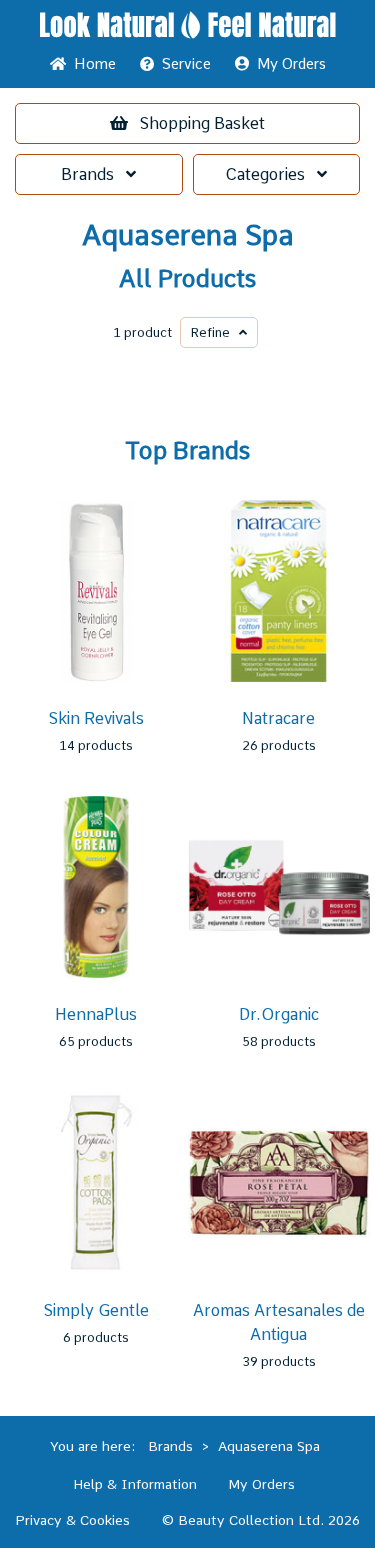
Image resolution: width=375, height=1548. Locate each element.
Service (186, 64)
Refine (215, 332)
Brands (93, 174)
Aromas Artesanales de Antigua (279, 1322)
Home (91, 64)
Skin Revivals (96, 718)
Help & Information (135, 1484)
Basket (202, 123)
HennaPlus (96, 1014)
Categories (271, 174)
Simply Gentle (96, 1310)
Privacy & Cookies (72, 1520)
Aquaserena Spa (188, 235)
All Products (187, 279)
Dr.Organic (279, 1014)
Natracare (278, 718)
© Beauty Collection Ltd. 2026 (261, 1520)
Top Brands (187, 451)
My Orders (287, 64)
